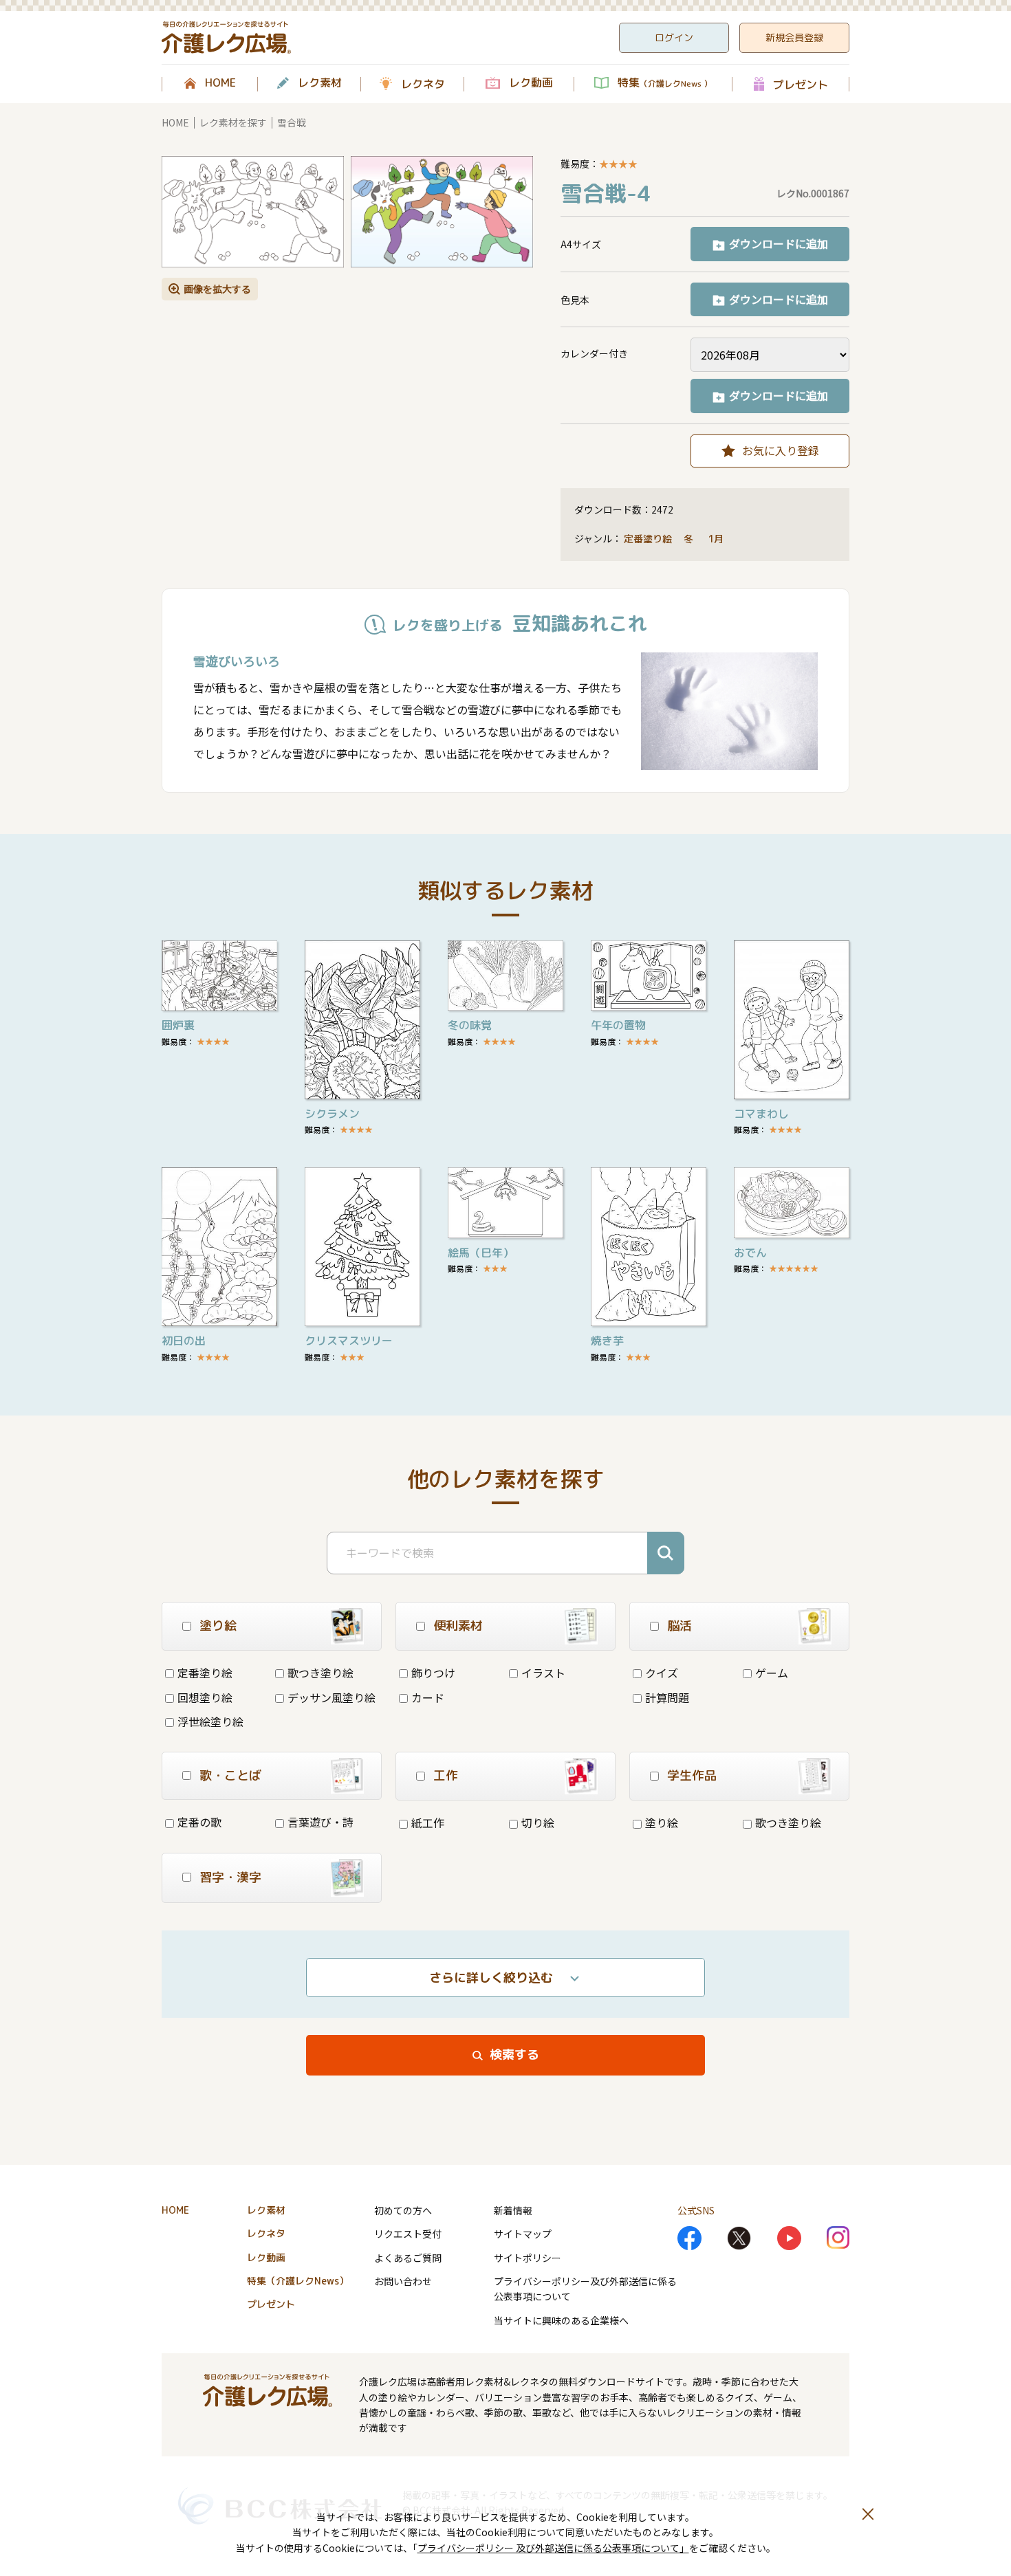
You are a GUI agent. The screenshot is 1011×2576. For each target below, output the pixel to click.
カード (428, 1697)
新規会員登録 (794, 37)
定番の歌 (199, 1822)
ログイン (674, 37)
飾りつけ (433, 1673)
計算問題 (667, 1697)
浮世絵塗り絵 (210, 1721)
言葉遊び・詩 (320, 1822)
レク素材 (320, 83)
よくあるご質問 (408, 2258)
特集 (665, 83)
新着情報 (513, 2210)
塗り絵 (662, 1823)
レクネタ (423, 84)
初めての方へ (403, 2210)
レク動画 (531, 83)
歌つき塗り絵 (320, 1673)
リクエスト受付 (408, 2234)
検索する (514, 2055)
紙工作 (428, 1823)
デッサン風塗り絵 (331, 1697)
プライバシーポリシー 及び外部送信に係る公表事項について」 (553, 2548)
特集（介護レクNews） (298, 2281)
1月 (717, 539)
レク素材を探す (233, 122)
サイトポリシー (528, 2258)
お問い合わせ (403, 2281)
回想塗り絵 (205, 1697)
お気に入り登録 (781, 450)
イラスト (543, 1673)
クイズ (662, 1673)
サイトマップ (523, 2234)
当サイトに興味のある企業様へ (561, 2320)
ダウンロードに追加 (779, 243)
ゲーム (772, 1673)
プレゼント (801, 84)
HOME (220, 83)
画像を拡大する (217, 289)
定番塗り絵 (648, 539)
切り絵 (538, 1823)
